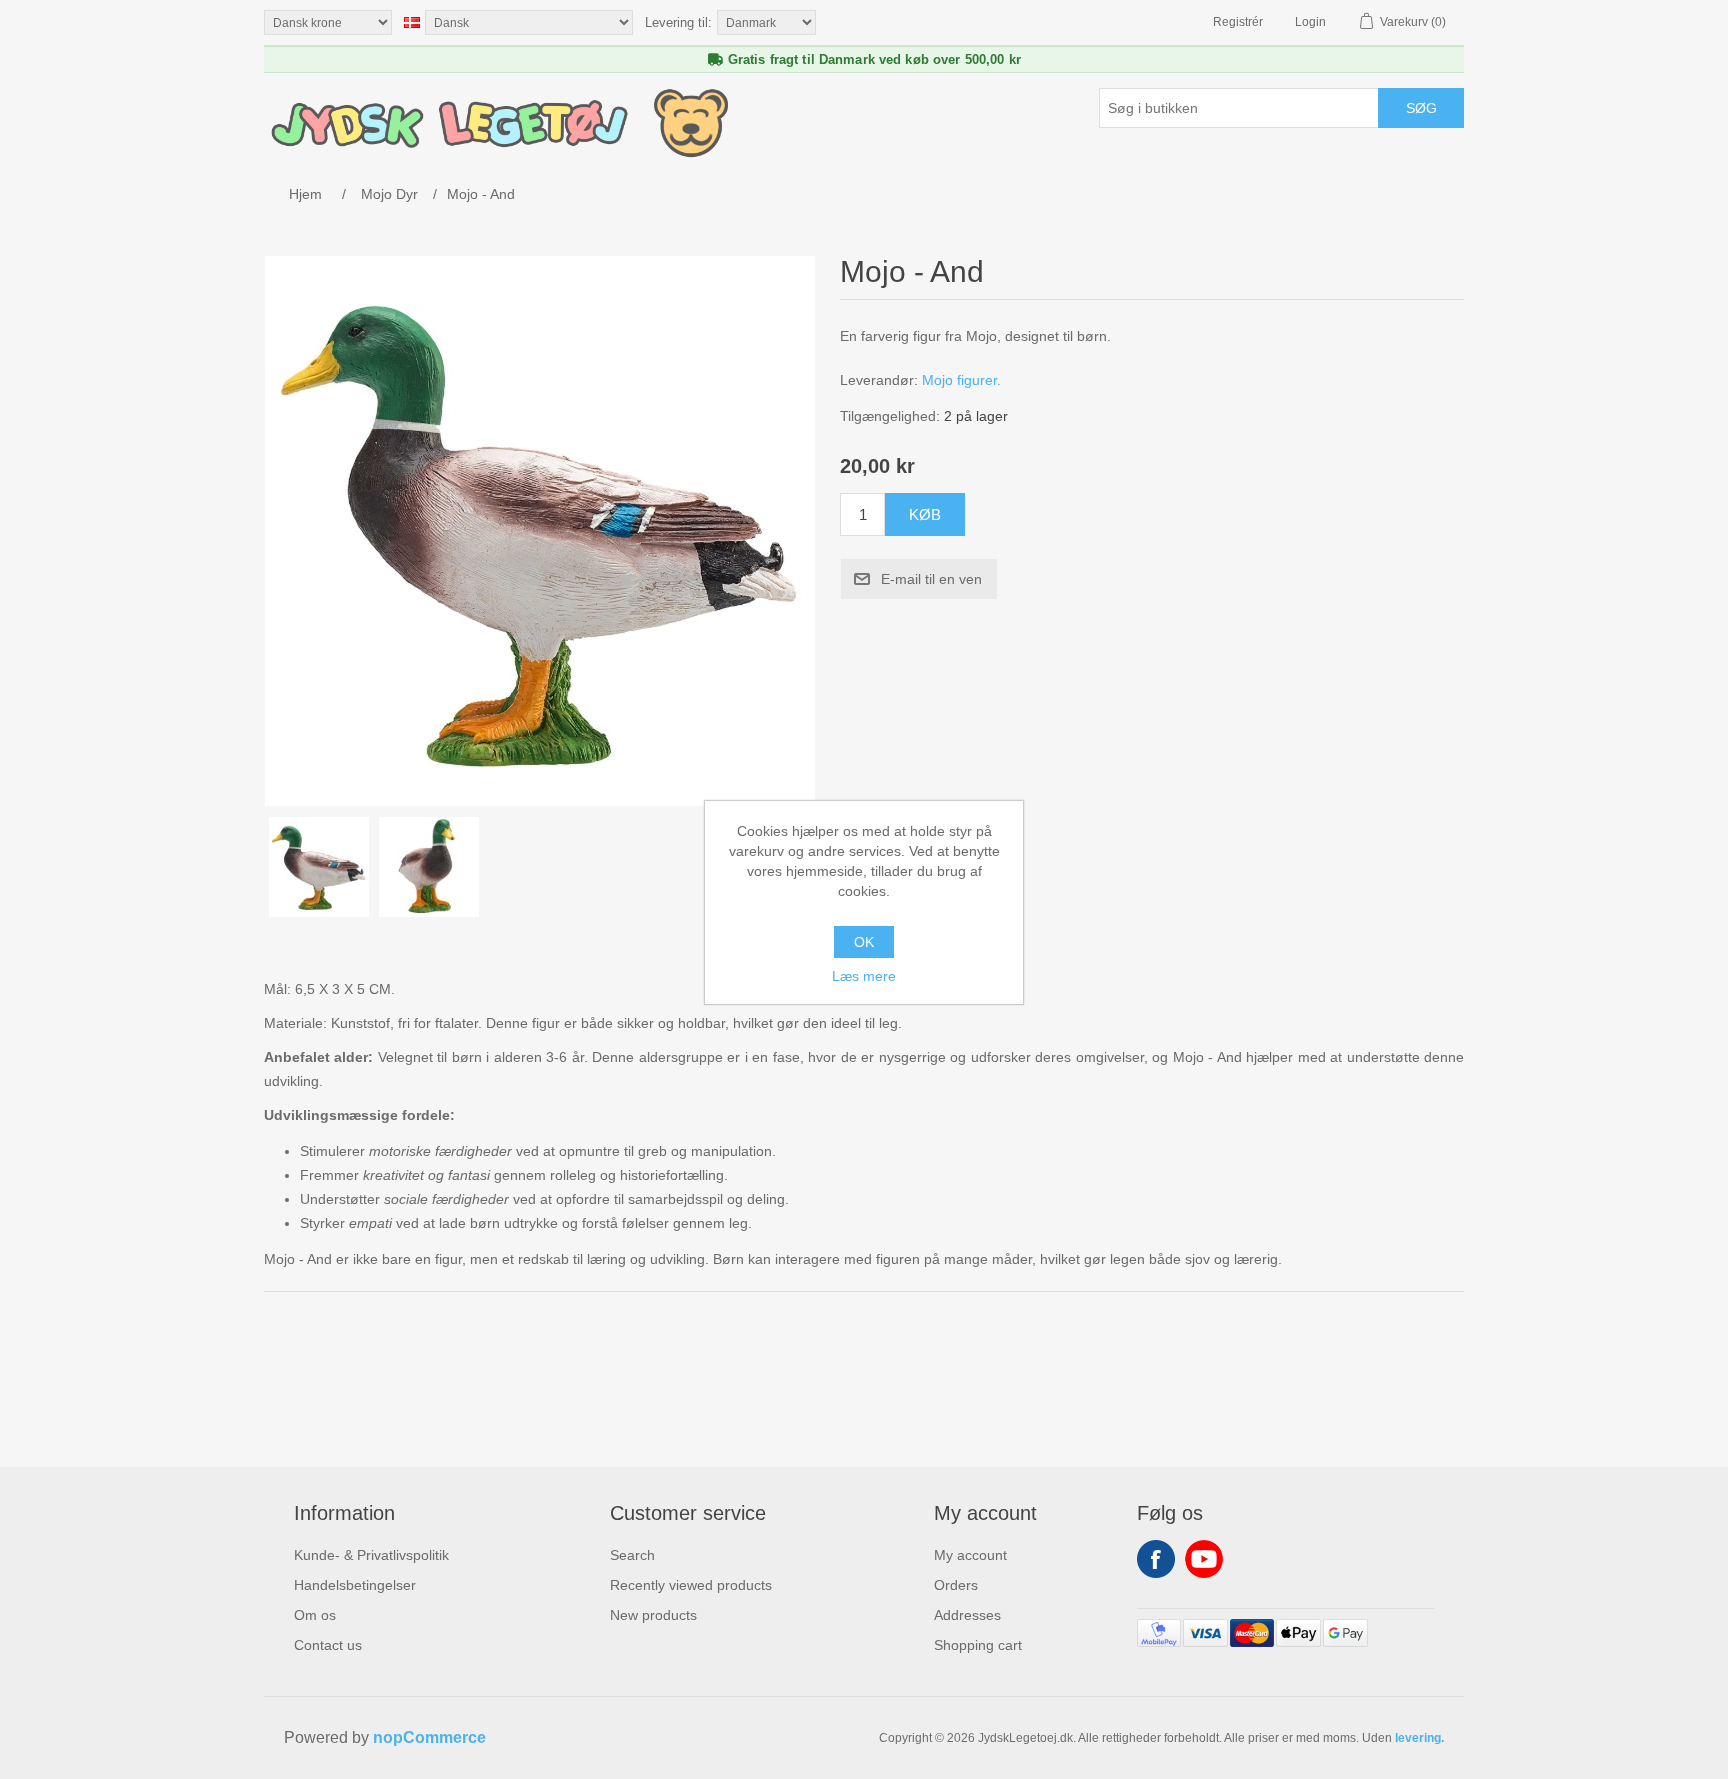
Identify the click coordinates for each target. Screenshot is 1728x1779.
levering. (1419, 1738)
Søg (1421, 108)
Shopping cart (978, 1645)
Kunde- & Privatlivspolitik (371, 1555)
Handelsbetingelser (355, 1585)
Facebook (1156, 1559)
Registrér (1238, 22)
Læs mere (864, 976)
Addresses (967, 1615)
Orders (956, 1585)
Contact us (328, 1645)
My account (970, 1555)
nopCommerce (429, 1737)
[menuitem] (371, 1555)
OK (864, 942)
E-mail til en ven (931, 579)
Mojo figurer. (961, 380)
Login (1310, 22)
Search (632, 1555)
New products (653, 1615)
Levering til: (678, 22)
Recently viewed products (691, 1585)
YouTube (1204, 1559)
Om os (315, 1615)
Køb (925, 514)
